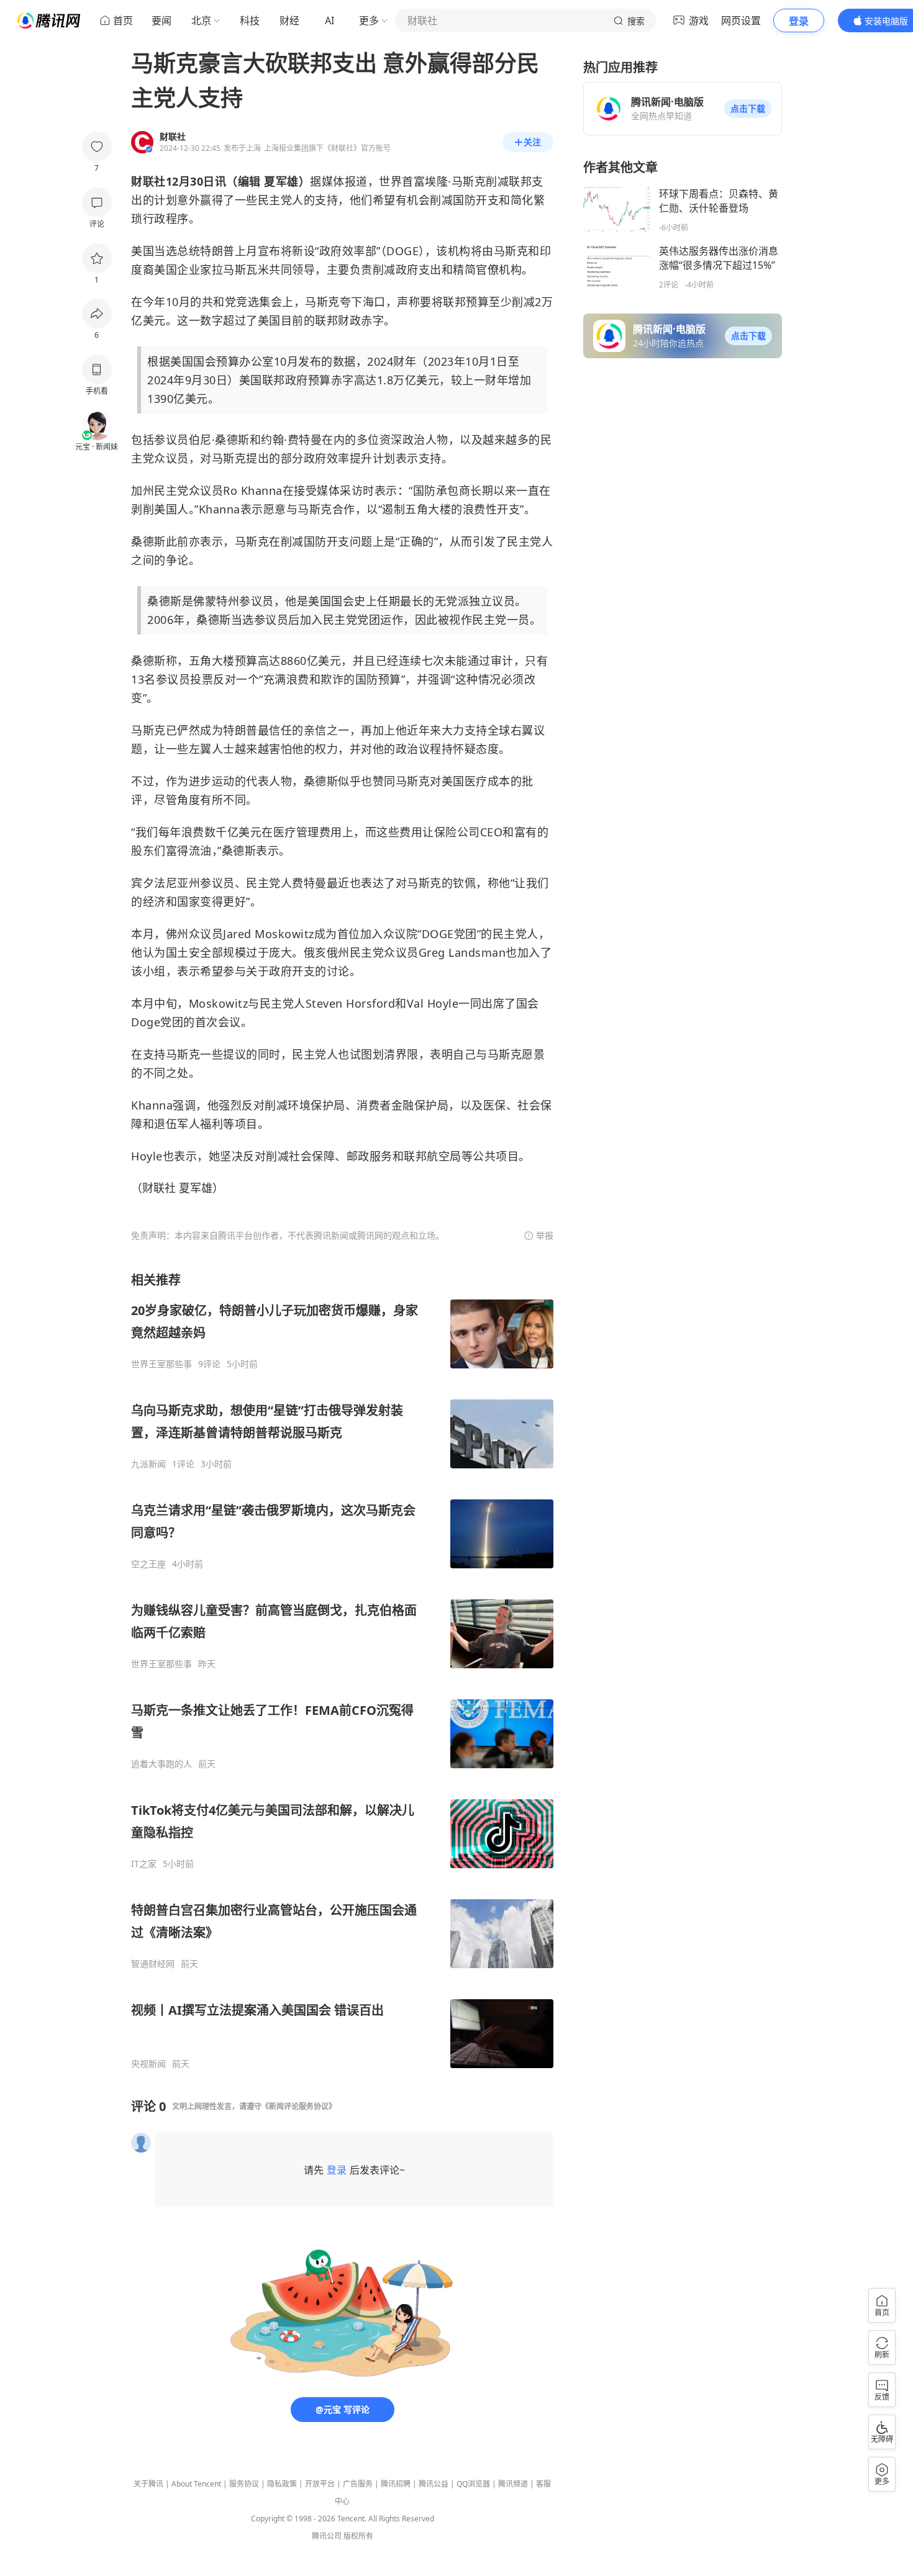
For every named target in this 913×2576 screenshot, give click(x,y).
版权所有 (358, 2536)
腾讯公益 (434, 2484)
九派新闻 (148, 1464)
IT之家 (144, 1864)
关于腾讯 (148, 2484)
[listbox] (342, 1670)
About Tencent (196, 2484)
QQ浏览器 (473, 2484)
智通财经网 (153, 1964)
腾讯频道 (513, 2484)
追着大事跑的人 (161, 1764)
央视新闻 (148, 2064)
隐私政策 (282, 2484)
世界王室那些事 (161, 1364)
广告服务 (358, 2484)
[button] (748, 109)
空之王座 (148, 1564)
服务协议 (244, 2484)
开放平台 (320, 2484)
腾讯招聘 (396, 2484)
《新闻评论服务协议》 (299, 2106)
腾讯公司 (327, 2536)
